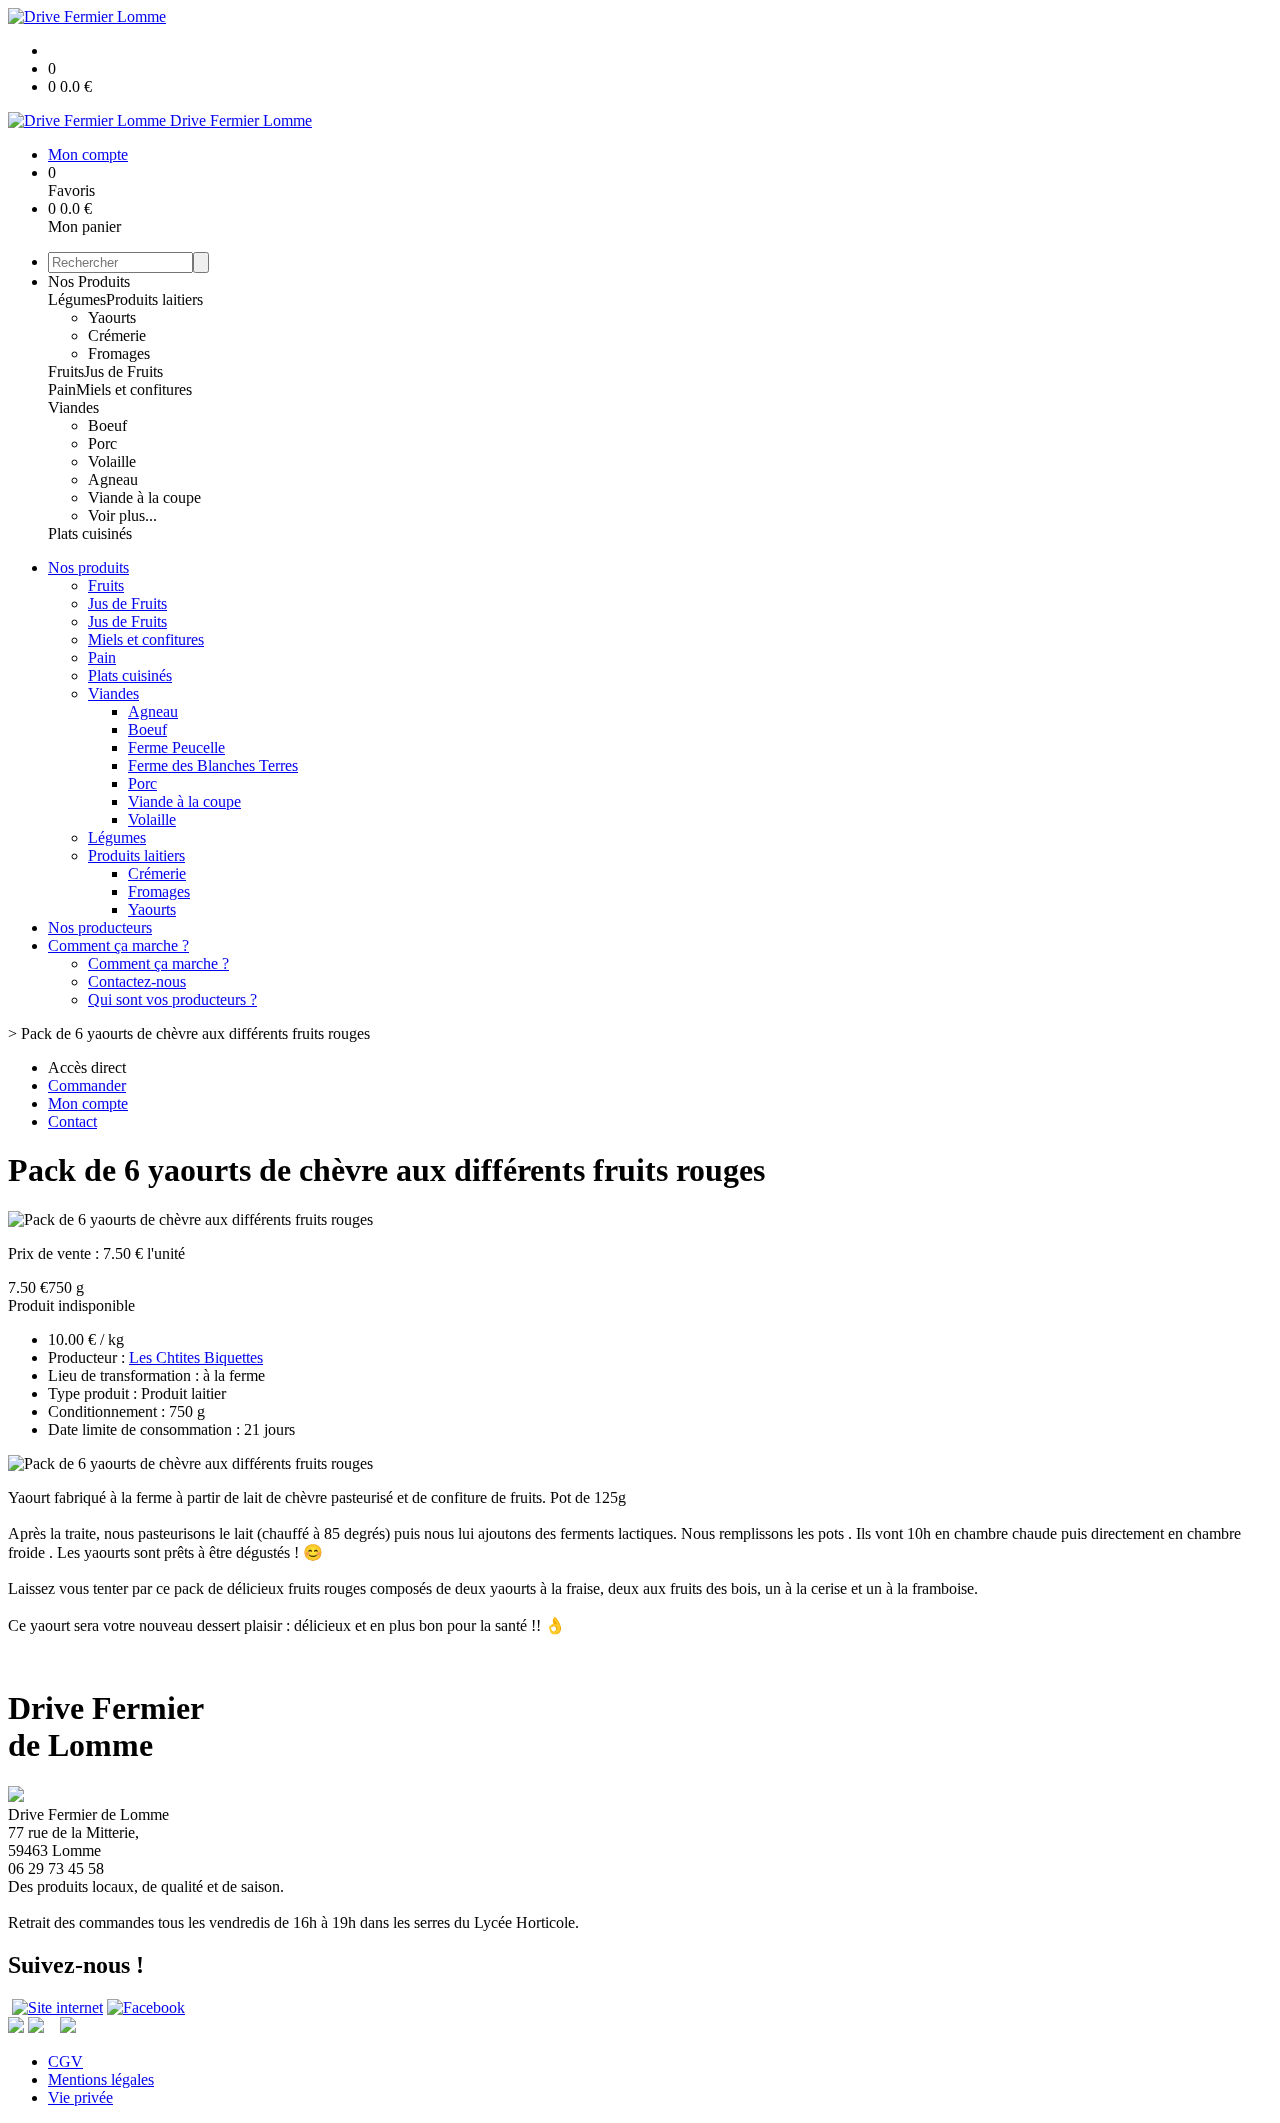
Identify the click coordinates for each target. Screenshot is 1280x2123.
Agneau (113, 479)
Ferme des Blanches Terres (213, 765)
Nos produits (88, 567)
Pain (62, 389)
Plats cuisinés (90, 533)
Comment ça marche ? (118, 945)
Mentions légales (101, 2079)
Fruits (66, 371)
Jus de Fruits (123, 371)
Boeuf (107, 425)
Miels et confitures (134, 389)
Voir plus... (122, 515)
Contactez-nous (137, 981)
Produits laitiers (154, 299)
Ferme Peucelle (176, 747)
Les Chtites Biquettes (196, 1357)
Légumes (77, 299)
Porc (102, 443)
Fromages (119, 353)
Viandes (73, 407)
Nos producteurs (100, 927)
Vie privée (80, 2097)
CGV (65, 2061)
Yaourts (112, 317)
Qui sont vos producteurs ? (172, 999)
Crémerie (117, 335)
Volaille (112, 461)
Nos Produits (89, 281)
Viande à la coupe (144, 497)
